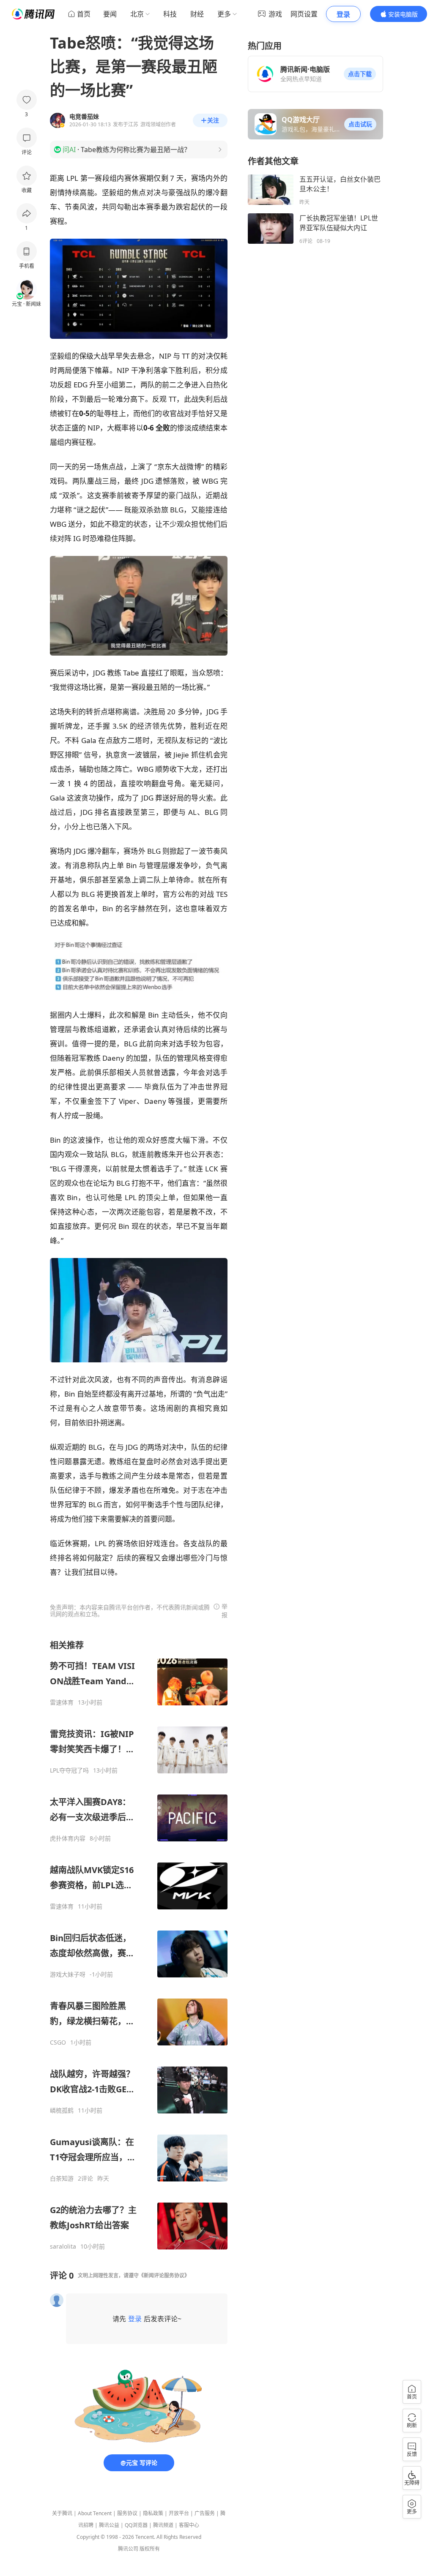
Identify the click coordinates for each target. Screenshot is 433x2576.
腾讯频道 (163, 2525)
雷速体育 (62, 1702)
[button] (360, 74)
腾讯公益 (109, 2525)
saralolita (63, 2247)
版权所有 (150, 2549)
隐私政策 (153, 2513)
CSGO (58, 2042)
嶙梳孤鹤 (62, 2110)
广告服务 (205, 2513)
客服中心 (189, 2525)
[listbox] (139, 1945)
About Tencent (95, 2513)
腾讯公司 (128, 2549)
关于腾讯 (62, 2513)
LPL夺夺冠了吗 (69, 1770)
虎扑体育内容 (68, 1838)
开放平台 (179, 2513)
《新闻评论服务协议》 (164, 2275)
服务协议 (127, 2513)
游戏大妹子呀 (68, 1974)
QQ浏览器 (136, 2525)
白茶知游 (62, 2178)
